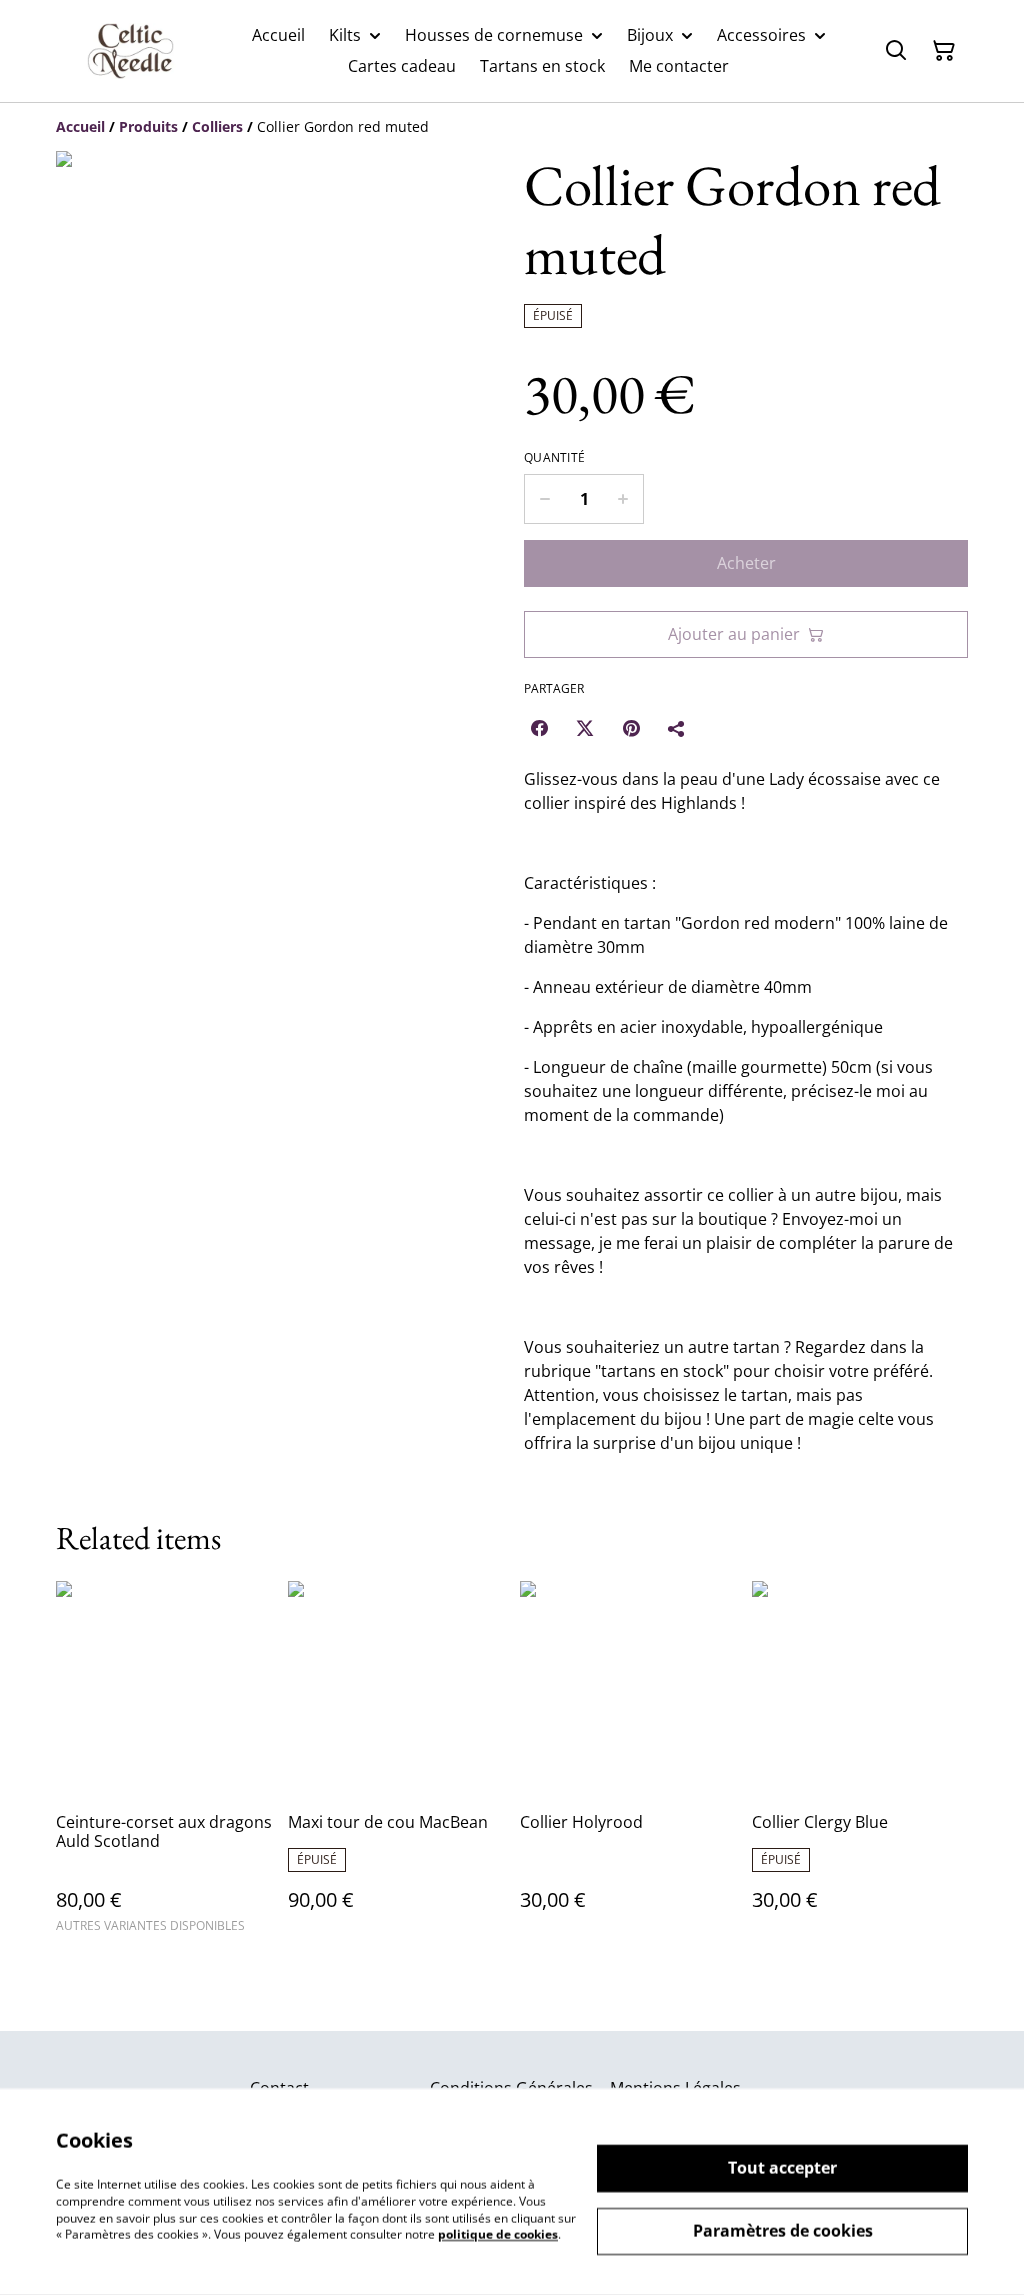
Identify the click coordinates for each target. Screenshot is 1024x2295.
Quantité (554, 458)
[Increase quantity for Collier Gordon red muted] (623, 499)
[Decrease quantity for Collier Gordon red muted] (544, 499)
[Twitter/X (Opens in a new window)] (585, 728)
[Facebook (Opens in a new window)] (539, 728)
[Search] (896, 51)
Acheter (746, 563)
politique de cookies (498, 2234)
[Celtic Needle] (130, 51)
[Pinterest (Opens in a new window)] (631, 728)
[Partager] (677, 728)
